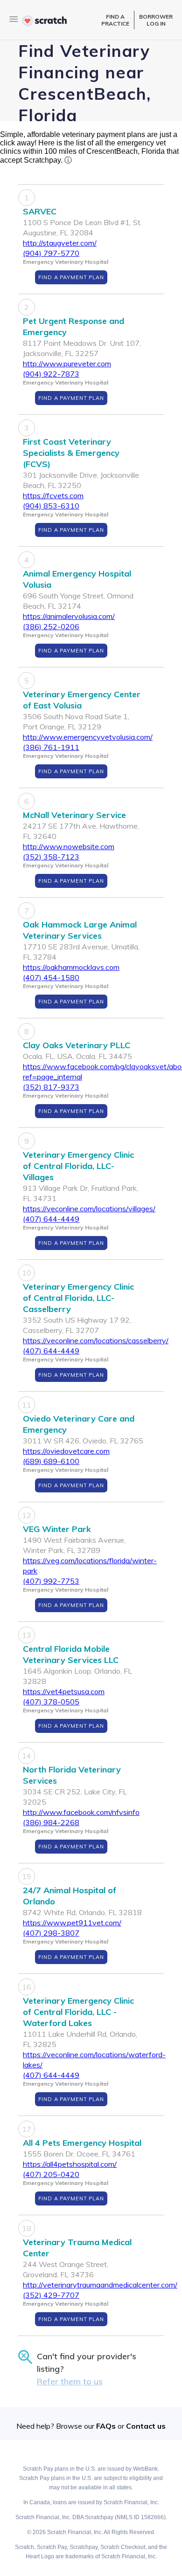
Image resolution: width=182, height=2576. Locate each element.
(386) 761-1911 (51, 747)
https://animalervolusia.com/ (69, 616)
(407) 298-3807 (51, 1933)
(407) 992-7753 (51, 1581)
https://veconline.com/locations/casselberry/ (96, 1340)
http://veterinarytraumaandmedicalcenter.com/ (100, 2285)
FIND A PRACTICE (115, 20)
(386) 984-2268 (51, 1822)
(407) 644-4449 (51, 1219)
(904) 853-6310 (51, 506)
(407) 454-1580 (51, 977)
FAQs (106, 2426)
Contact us (146, 2426)
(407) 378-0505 (51, 1702)
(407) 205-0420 (51, 2174)
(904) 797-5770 (51, 253)
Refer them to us (70, 2381)
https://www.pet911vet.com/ (72, 1923)
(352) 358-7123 (51, 857)
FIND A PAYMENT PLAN (71, 277)
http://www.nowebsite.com (69, 846)
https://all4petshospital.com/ (70, 2164)
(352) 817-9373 (51, 1087)
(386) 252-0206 (51, 626)
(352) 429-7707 (51, 2295)
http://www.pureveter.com (67, 364)
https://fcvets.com (53, 495)
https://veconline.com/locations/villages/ (89, 1209)
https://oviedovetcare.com (66, 1451)
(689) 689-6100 (51, 1461)
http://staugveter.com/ (60, 243)
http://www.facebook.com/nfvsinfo (81, 1812)
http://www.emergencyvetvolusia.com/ (88, 737)
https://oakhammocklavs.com (71, 967)
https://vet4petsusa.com (64, 1691)
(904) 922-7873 (51, 374)
